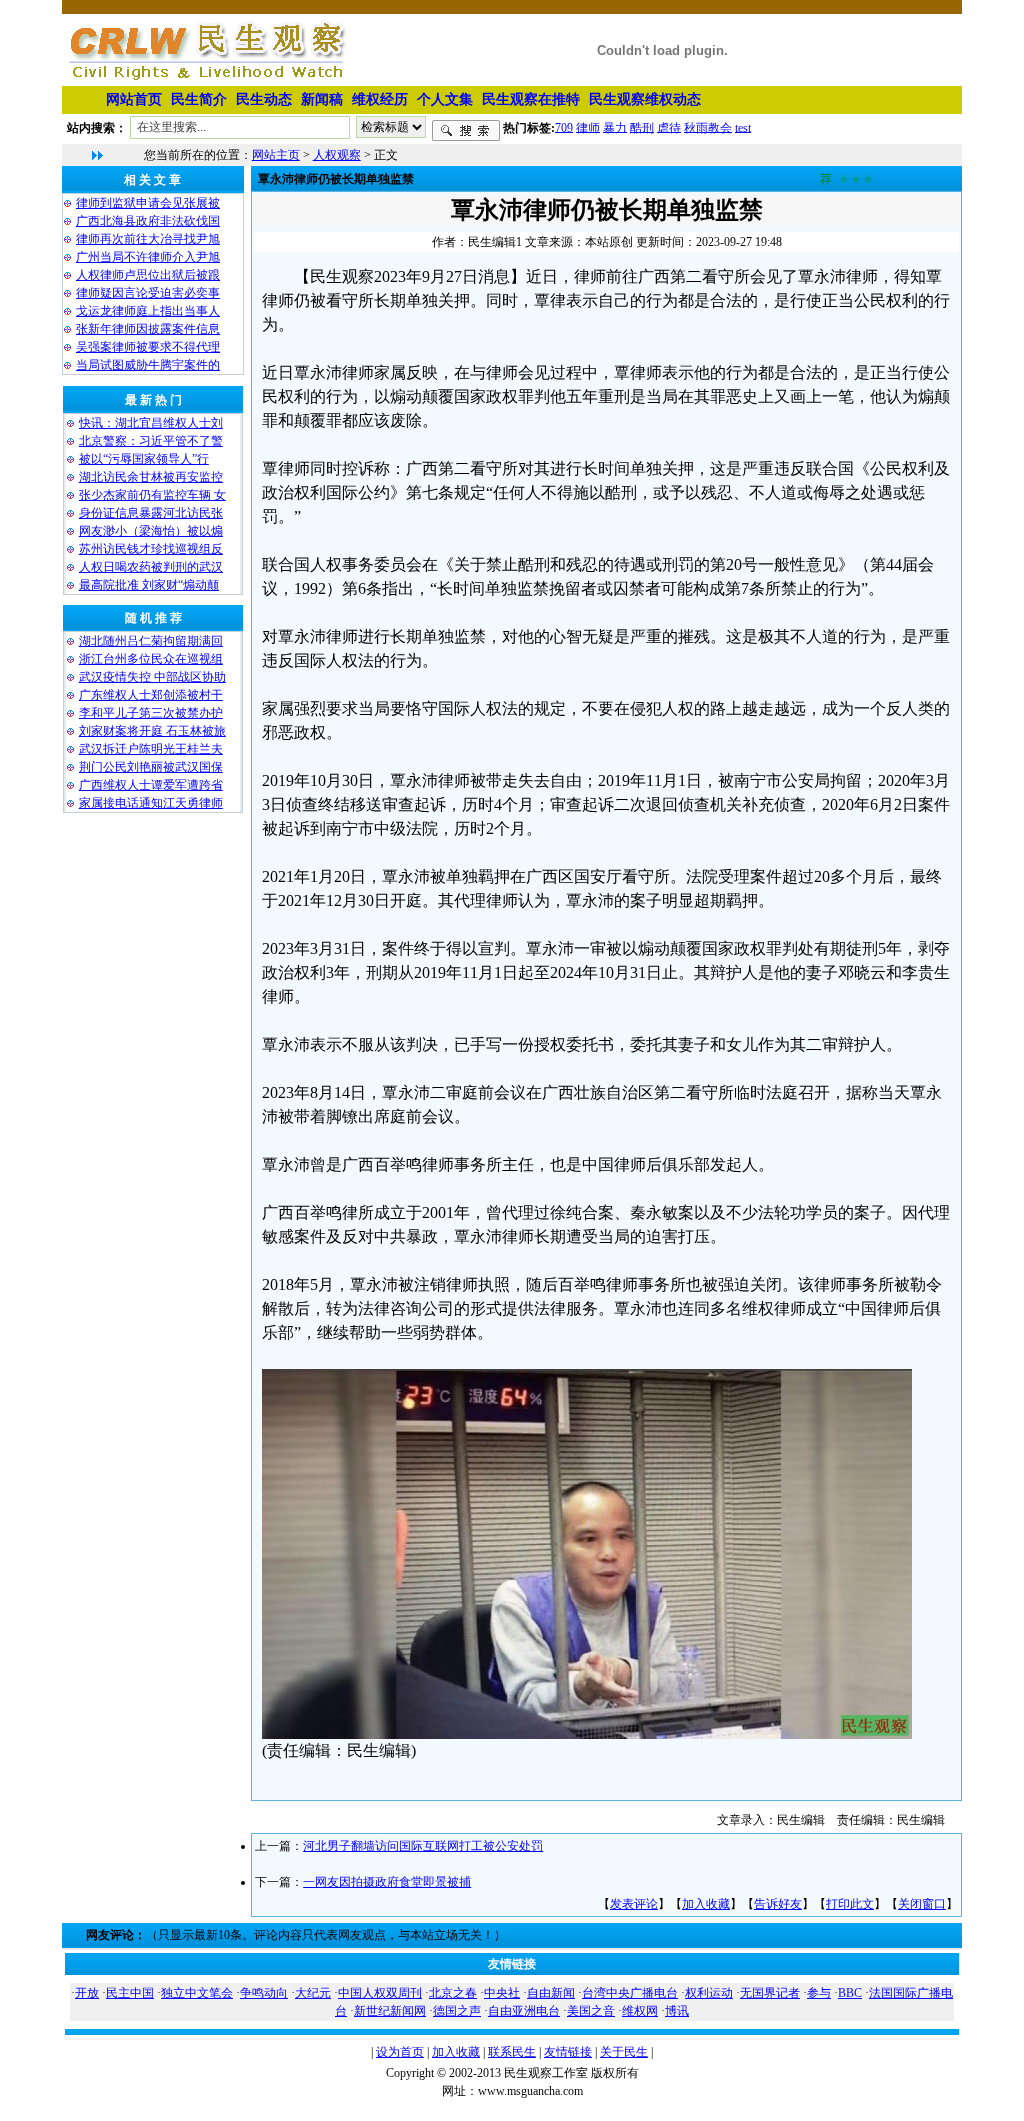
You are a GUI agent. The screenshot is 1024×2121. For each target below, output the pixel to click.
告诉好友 (778, 1904)
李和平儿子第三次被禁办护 (151, 713)
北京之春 (453, 1993)
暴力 (615, 127)
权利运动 (709, 1993)
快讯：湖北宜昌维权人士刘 (151, 423)
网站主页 (276, 155)
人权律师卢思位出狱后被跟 (148, 275)
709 (564, 127)
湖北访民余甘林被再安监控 (151, 477)
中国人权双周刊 (380, 1993)
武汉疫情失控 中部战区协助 (152, 677)
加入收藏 (706, 1904)
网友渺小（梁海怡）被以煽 (151, 531)
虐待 (669, 127)
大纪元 (313, 1993)
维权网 (640, 2011)
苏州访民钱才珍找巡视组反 (151, 549)
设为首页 (400, 2052)
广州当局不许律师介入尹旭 (148, 257)
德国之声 (457, 2011)
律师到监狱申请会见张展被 (148, 203)
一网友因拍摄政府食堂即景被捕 (387, 1882)
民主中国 (130, 1993)
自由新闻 (551, 1993)
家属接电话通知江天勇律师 (151, 803)
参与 (819, 1993)
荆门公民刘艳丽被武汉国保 (151, 767)
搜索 (466, 131)
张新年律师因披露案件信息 (148, 329)
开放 (87, 1993)
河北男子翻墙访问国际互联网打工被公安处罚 (423, 1846)
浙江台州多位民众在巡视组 (151, 659)
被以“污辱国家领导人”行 (144, 459)
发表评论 (634, 1904)
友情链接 (568, 2052)
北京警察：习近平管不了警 (151, 441)
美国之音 (591, 2011)
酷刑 (642, 127)
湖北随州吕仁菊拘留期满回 (151, 641)
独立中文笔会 (197, 1993)
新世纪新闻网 (390, 2011)
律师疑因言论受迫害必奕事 (148, 293)
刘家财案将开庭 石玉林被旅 (152, 731)
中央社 (502, 1993)
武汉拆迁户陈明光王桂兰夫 (151, 749)
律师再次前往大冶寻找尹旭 (148, 239)
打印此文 (850, 1904)
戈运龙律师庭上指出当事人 (148, 311)
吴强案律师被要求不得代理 (148, 347)
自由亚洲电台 (524, 2011)
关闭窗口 (922, 1904)
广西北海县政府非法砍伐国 (148, 221)
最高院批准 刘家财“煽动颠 (149, 585)
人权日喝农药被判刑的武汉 (151, 567)
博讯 (677, 2011)
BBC (850, 1993)
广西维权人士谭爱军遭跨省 (151, 785)
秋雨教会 (708, 127)
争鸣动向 (264, 1993)
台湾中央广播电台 (630, 1993)
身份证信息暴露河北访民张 (151, 513)
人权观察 (337, 155)
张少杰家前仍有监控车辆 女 (152, 495)
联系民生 (512, 2052)
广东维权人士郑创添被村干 (151, 695)
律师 (588, 127)
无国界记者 (770, 1993)
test (743, 127)
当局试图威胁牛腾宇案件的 (148, 365)
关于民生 (624, 2052)
